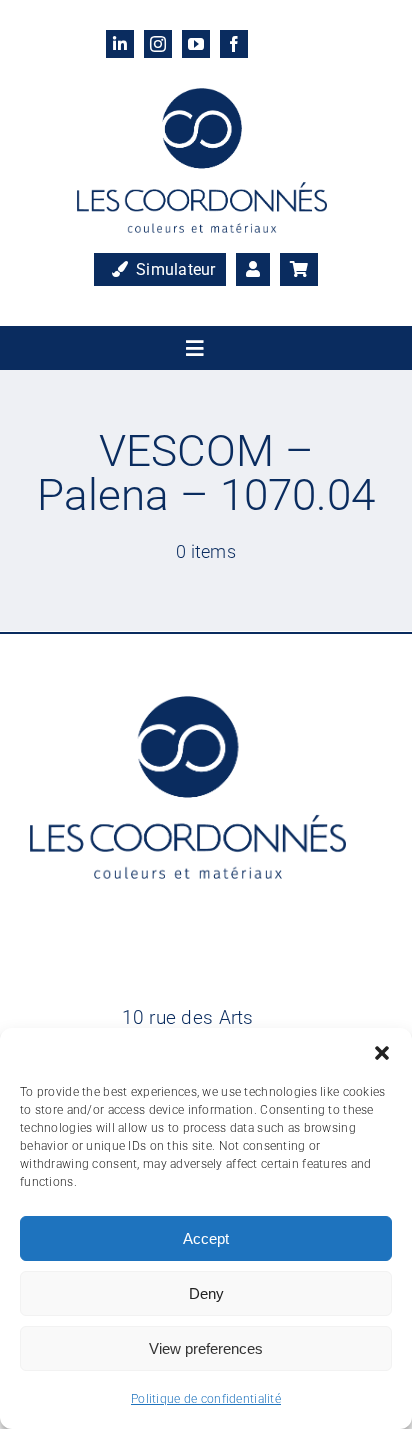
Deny (206, 1293)
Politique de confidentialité (206, 1399)
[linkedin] (120, 44)
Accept (206, 1238)
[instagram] (158, 44)
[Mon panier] (299, 270)
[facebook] (234, 44)
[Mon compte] (253, 270)
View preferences (206, 1348)
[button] (382, 1053)
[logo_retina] (202, 97)
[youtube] (196, 44)
